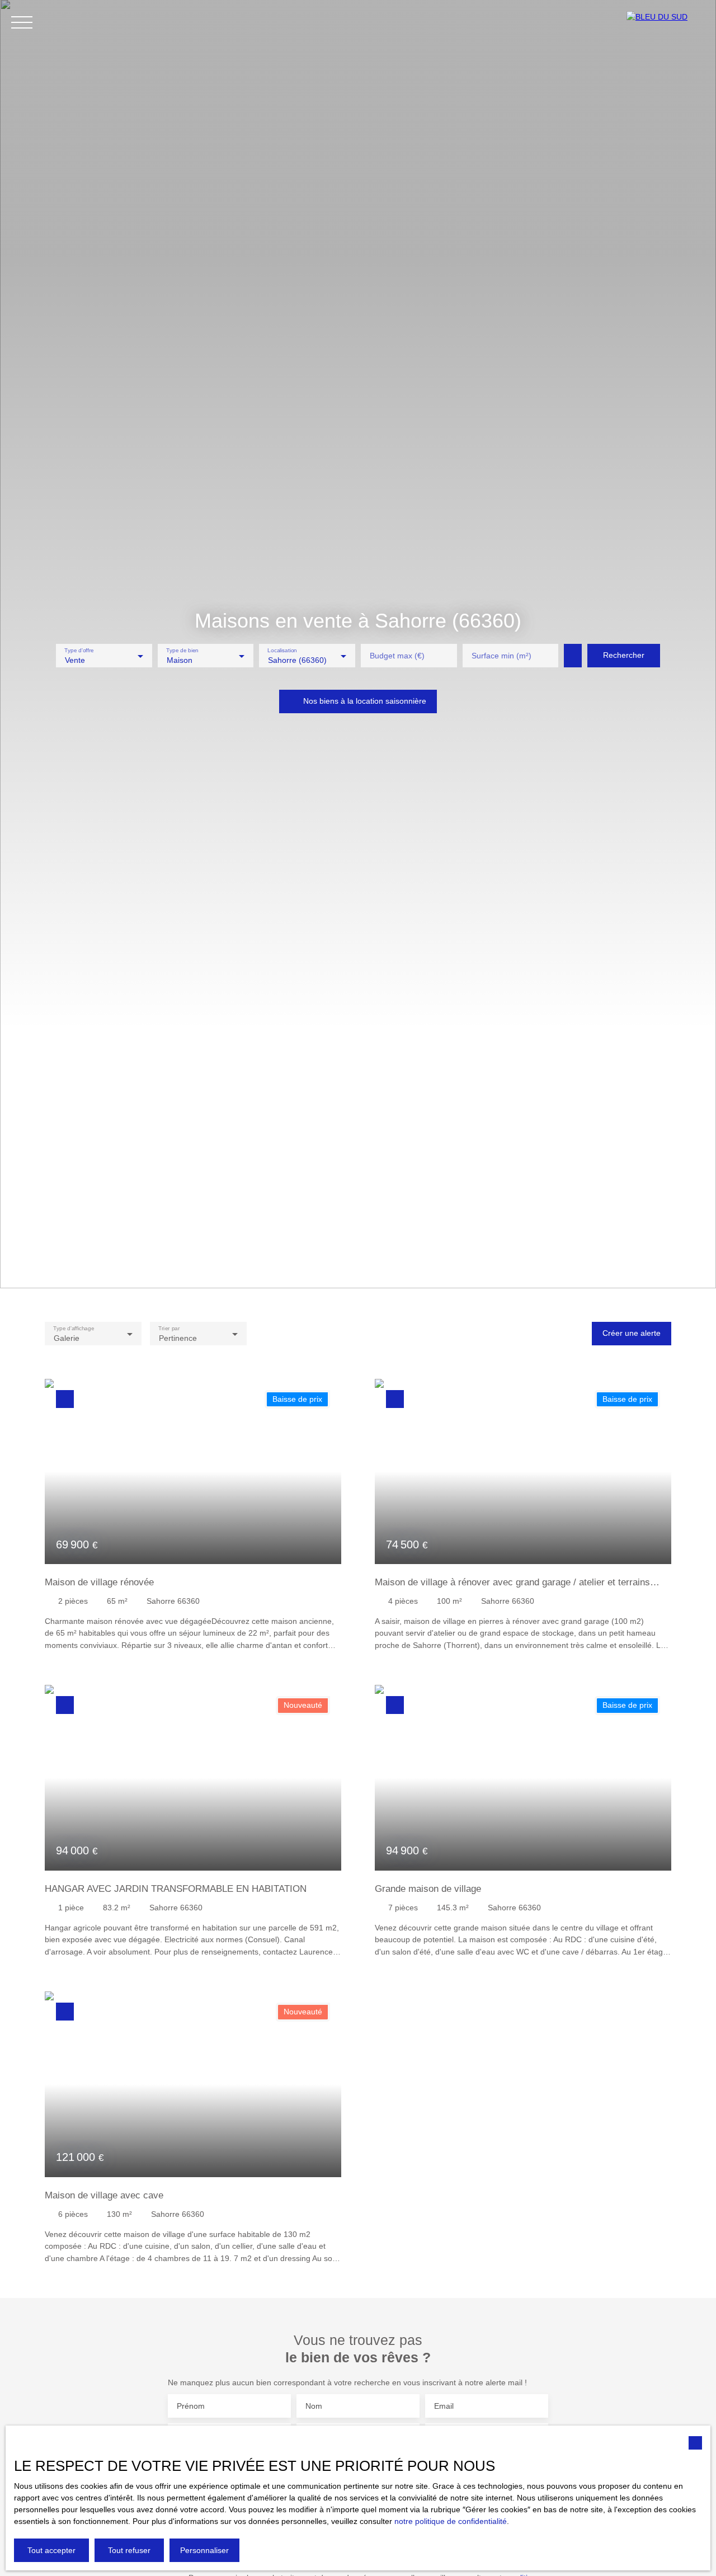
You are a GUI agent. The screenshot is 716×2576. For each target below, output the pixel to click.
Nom (314, 2406)
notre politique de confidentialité (451, 2521)
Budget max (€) (397, 656)
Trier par (169, 1328)
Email (444, 2406)
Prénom (191, 2406)
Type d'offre (79, 650)
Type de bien (182, 650)
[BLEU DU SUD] (666, 22)
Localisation (283, 650)
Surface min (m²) (501, 656)
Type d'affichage (74, 1328)
